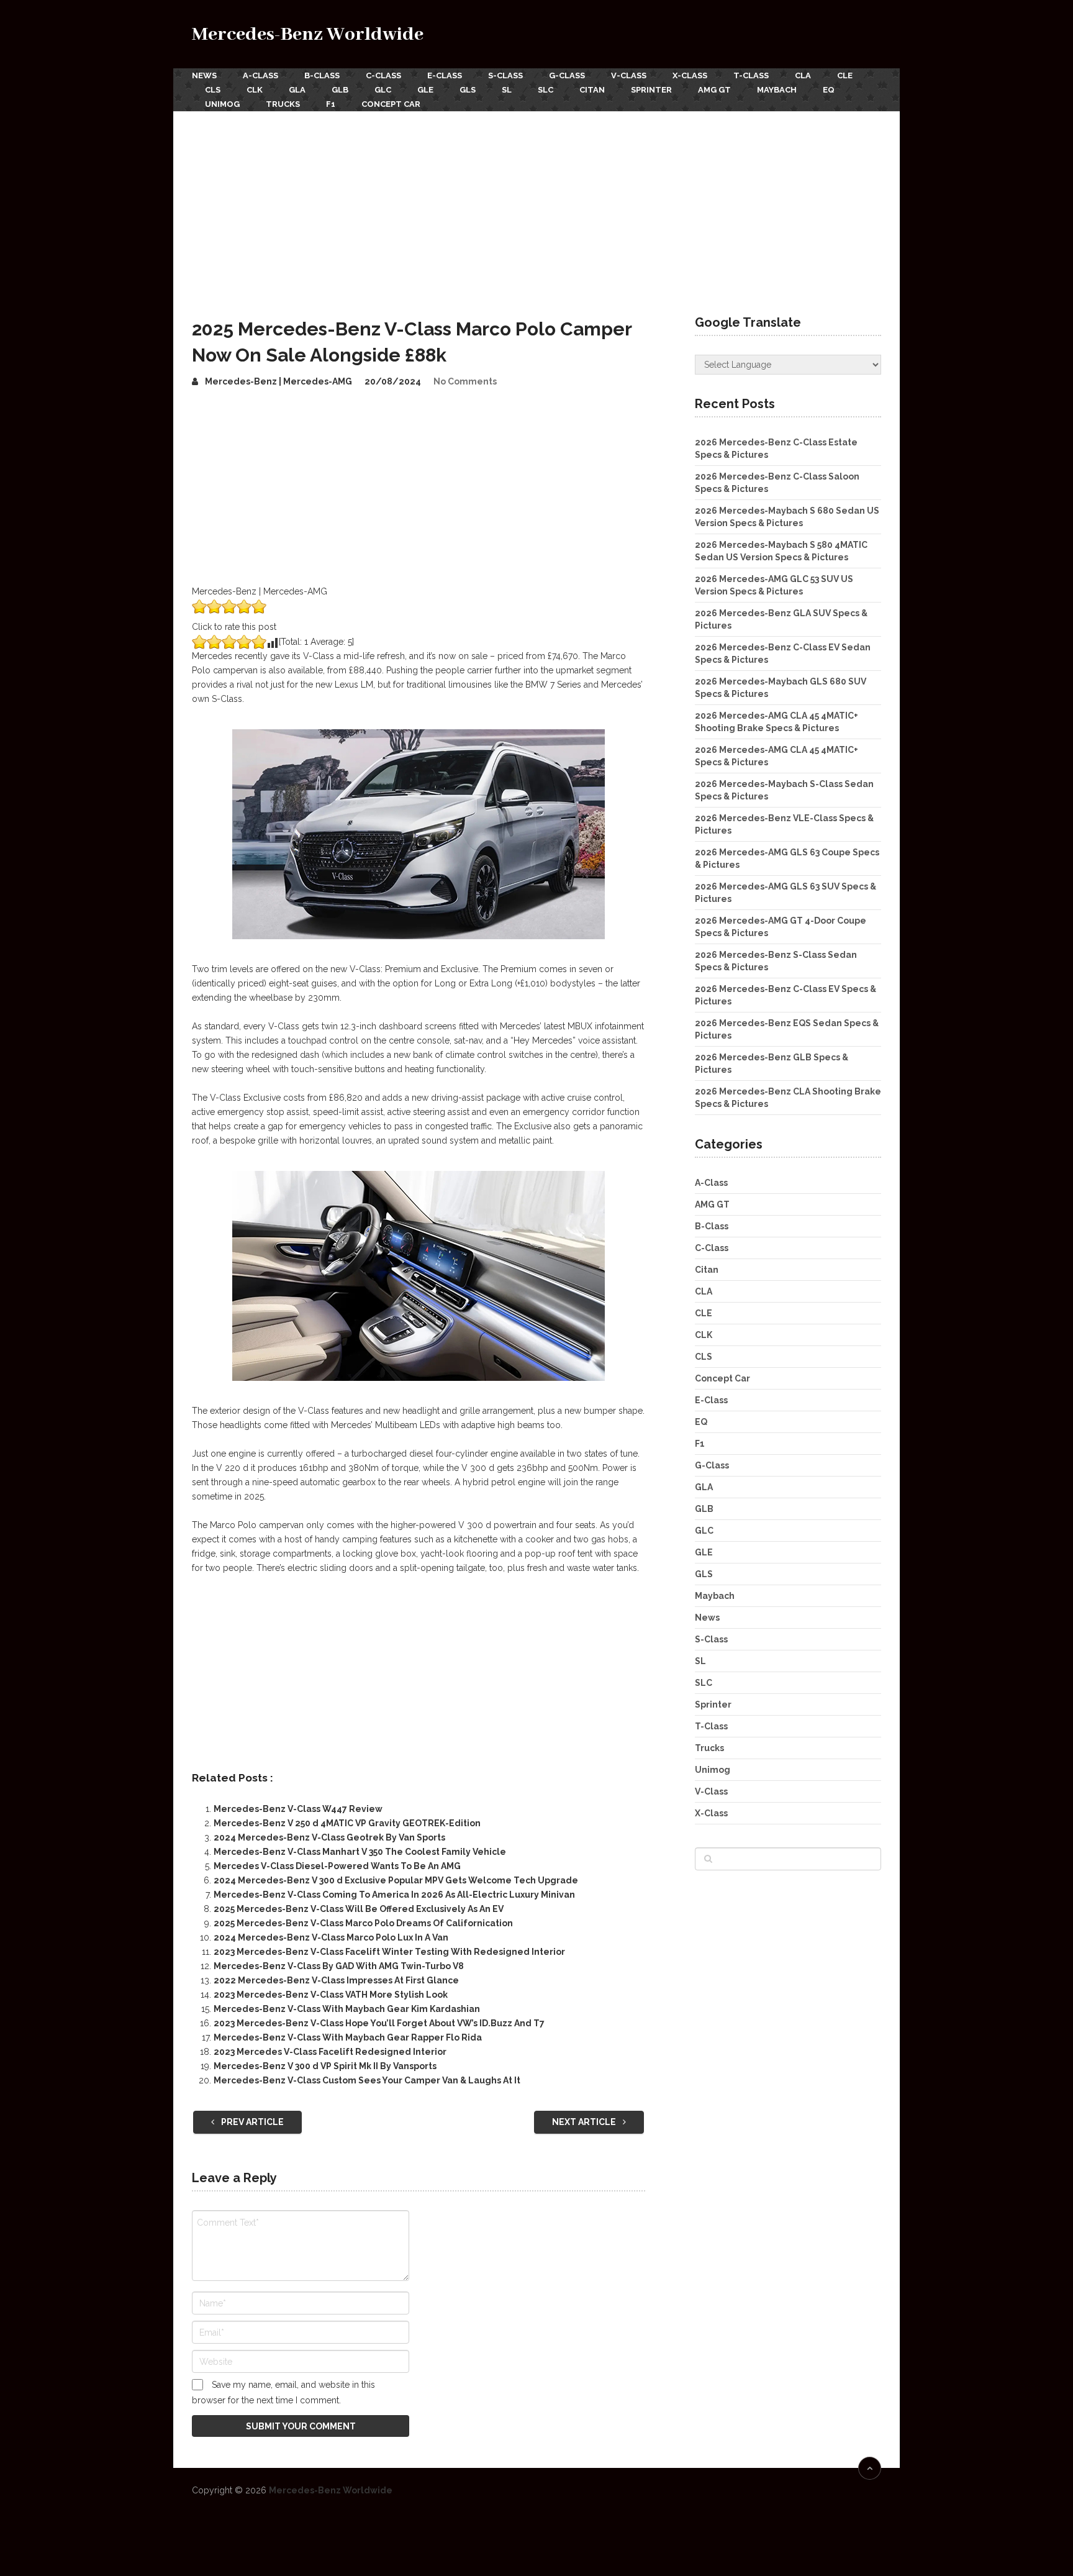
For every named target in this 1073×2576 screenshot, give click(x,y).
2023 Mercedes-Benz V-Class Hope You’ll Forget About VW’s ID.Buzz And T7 (379, 2023)
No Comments (465, 381)
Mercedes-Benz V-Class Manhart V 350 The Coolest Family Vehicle (360, 1852)
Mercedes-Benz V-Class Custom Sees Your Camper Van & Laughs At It (367, 2080)
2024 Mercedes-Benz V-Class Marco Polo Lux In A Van (331, 1937)
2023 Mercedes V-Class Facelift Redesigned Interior (330, 2052)
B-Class (322, 75)
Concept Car (391, 104)
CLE (845, 75)
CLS (213, 90)
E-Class (445, 75)
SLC (546, 90)
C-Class (383, 75)
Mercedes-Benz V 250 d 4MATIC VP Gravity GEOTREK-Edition (347, 1823)
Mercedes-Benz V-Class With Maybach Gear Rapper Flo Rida (348, 2037)
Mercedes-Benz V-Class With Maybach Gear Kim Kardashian (347, 2009)
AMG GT (714, 90)
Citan (592, 90)
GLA (297, 90)
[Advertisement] (536, 204)
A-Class (260, 75)
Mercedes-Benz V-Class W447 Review (298, 1809)
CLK (255, 90)
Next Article (585, 2122)
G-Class (567, 75)
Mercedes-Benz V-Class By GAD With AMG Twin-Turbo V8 (339, 1966)
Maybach (777, 90)
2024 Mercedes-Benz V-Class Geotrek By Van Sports (329, 1837)
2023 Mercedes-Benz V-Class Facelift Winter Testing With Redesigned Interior (389, 1952)
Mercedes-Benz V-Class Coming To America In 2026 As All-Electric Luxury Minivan (394, 1895)
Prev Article (251, 2122)
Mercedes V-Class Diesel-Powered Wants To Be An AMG (337, 1866)
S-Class (505, 75)
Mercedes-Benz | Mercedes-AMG (278, 381)
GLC (383, 90)
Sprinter (651, 90)
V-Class (629, 75)
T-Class (751, 75)
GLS (468, 90)
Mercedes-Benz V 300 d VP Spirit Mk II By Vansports (325, 2066)
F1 (331, 104)
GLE (425, 90)
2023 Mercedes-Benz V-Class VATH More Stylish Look (331, 1995)
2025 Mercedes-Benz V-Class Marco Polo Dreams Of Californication (363, 1923)
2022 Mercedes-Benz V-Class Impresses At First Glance (336, 1980)
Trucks (283, 104)
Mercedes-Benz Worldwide (308, 34)
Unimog (222, 104)
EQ (829, 90)
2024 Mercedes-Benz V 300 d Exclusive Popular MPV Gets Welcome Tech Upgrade (396, 1880)
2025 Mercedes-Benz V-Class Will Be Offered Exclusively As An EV (359, 1909)
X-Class (690, 75)
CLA (803, 75)
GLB (340, 90)
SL (507, 90)
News (204, 75)
